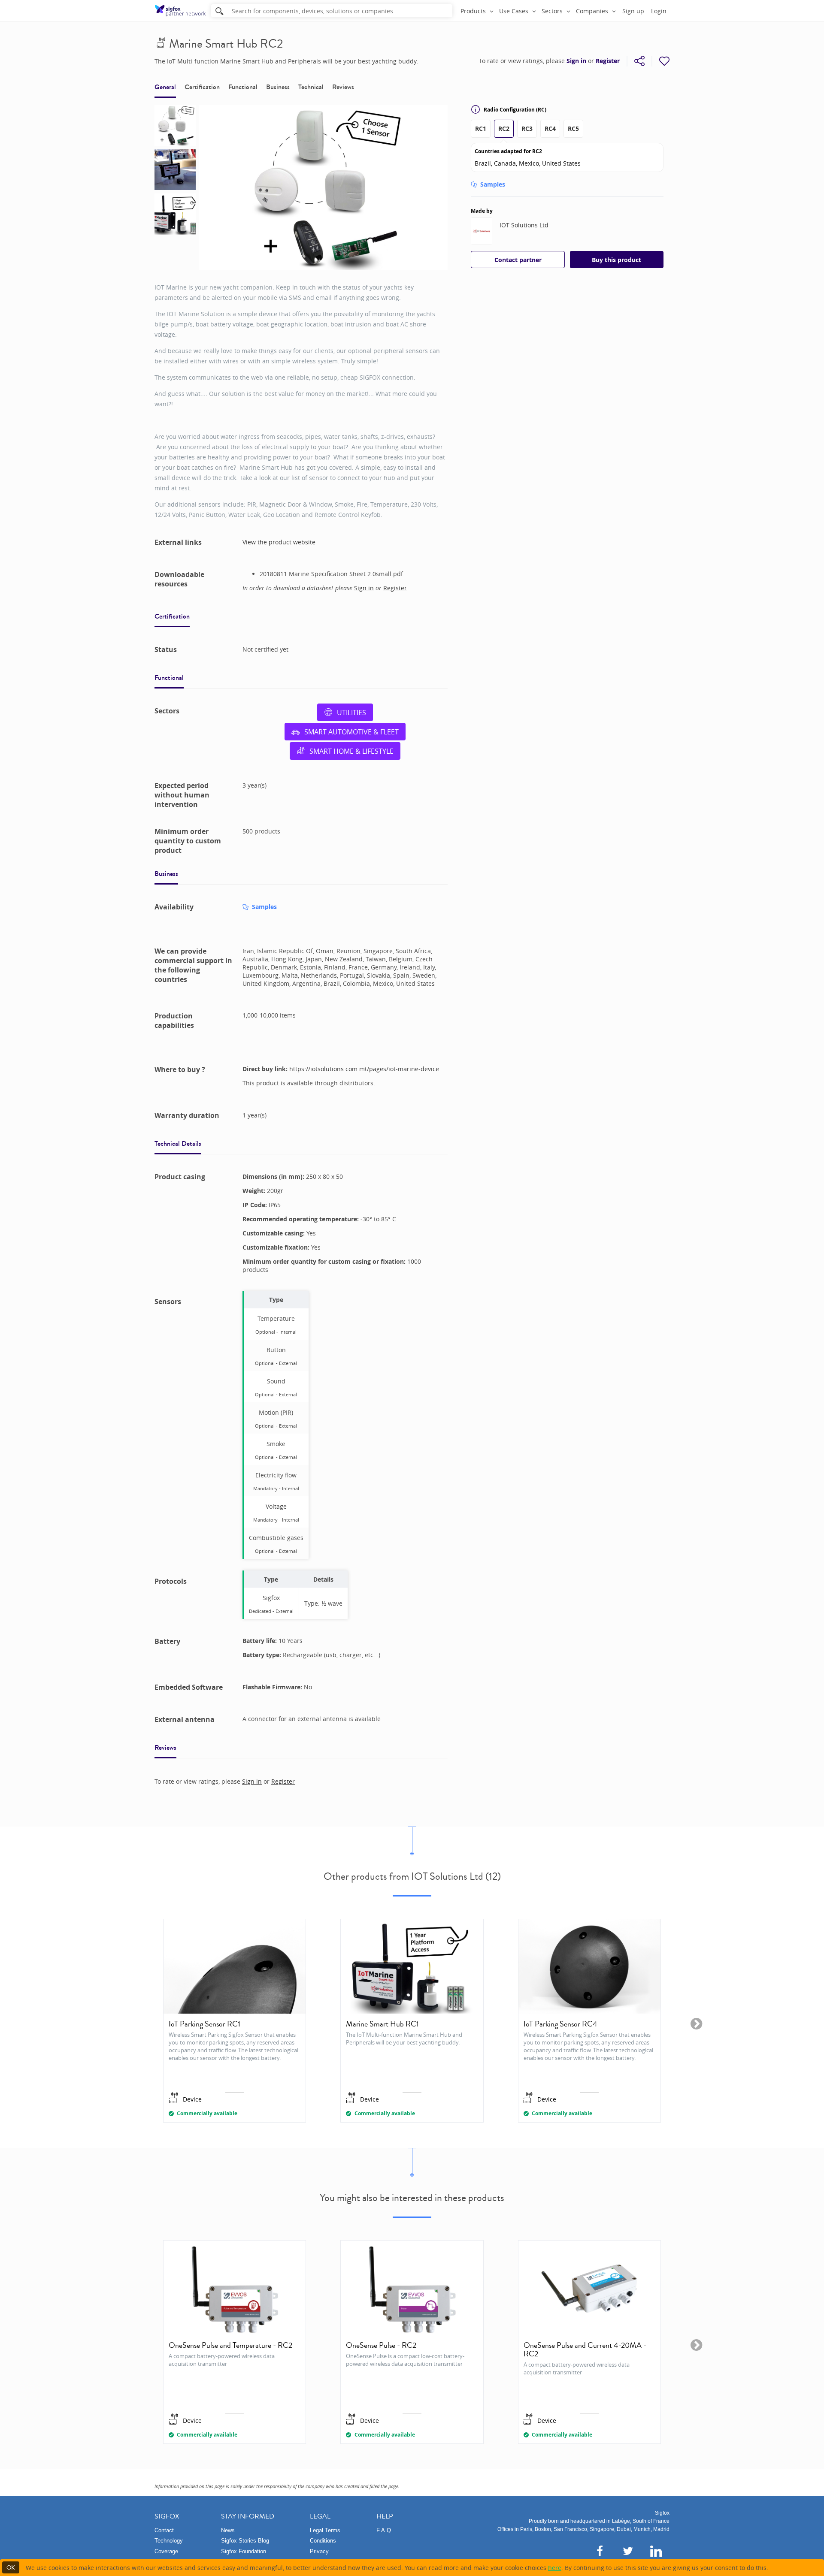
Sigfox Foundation (244, 2551)
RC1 (481, 128)
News (228, 2530)
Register (608, 61)
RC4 (550, 128)
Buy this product (616, 260)
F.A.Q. (385, 2530)
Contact (164, 2530)
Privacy (319, 2551)
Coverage (166, 2551)
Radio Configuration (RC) (515, 110)
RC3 (527, 128)
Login (659, 11)
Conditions (323, 2541)
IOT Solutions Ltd (524, 225)
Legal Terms (325, 2530)
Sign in (576, 61)
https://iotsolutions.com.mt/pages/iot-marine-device (364, 1069)
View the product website (279, 542)
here (555, 2568)
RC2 (504, 128)
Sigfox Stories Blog (245, 2541)
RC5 (573, 128)
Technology (169, 2541)
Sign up (633, 11)
